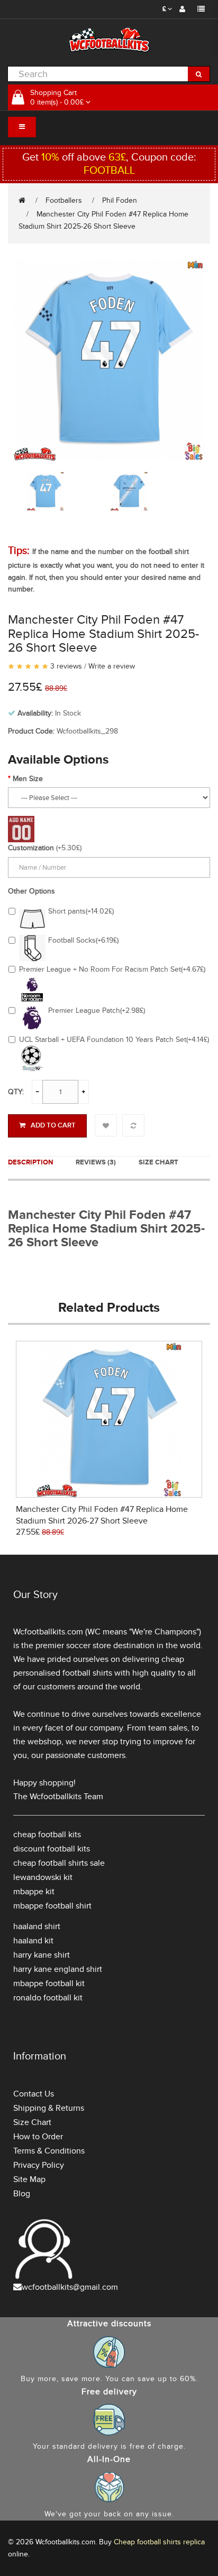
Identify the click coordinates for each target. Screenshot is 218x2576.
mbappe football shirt (52, 1906)
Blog (22, 2194)
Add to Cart (53, 1125)
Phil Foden (120, 200)
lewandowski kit (43, 1877)
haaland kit (33, 1941)
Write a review (112, 666)
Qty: (16, 1092)
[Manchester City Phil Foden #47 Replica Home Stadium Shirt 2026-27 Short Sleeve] (109, 1418)
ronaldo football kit (48, 1998)
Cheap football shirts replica (159, 2542)
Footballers (64, 200)
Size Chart (158, 1162)
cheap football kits (47, 1835)
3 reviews (66, 666)
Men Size (28, 779)
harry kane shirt (42, 1955)
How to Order (38, 2137)
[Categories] (22, 127)
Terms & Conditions (49, 2151)
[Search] (199, 74)
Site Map (29, 2179)
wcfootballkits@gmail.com (70, 2287)
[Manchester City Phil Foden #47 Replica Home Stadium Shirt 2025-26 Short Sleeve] (109, 359)
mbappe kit (34, 1892)
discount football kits (52, 1849)
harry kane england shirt (58, 1969)
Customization (31, 848)
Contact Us (34, 2094)
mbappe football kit (49, 1983)
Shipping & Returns (49, 2108)
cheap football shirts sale (59, 1863)
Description (30, 1162)
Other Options (31, 891)
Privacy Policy (39, 2165)
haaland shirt (37, 1926)
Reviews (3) (96, 1162)
